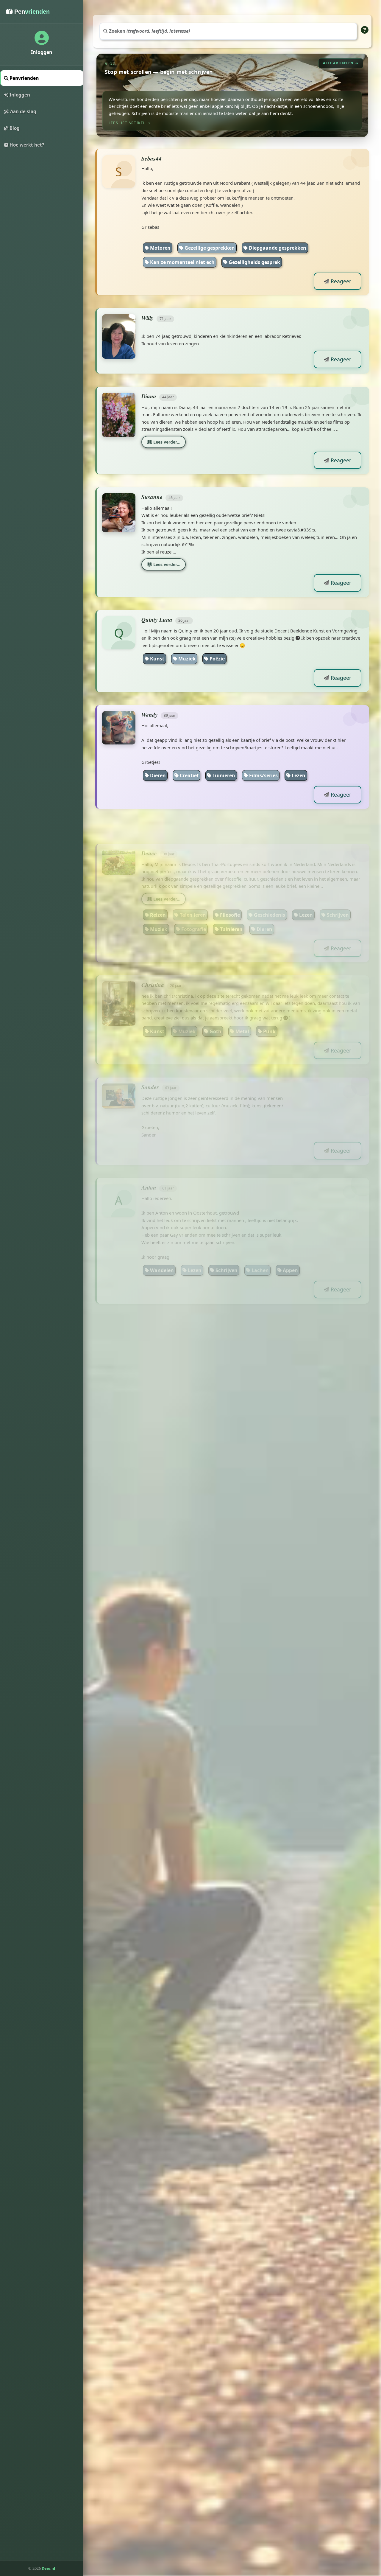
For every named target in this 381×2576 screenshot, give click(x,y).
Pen (204, 2543)
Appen (290, 1249)
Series (283, 1860)
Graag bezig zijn (332, 2305)
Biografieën (208, 2034)
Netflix (185, 1518)
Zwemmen (278, 1381)
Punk (269, 1010)
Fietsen (158, 1606)
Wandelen (161, 1249)
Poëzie (217, 659)
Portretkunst (265, 2020)
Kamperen (220, 2152)
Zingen (254, 1860)
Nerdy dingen (228, 1395)
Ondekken (195, 2320)
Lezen (298, 775)
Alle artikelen (338, 63)
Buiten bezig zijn (169, 2166)
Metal (242, 1010)
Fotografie (193, 907)
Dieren (157, 775)
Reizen (157, 893)
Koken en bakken (298, 2320)
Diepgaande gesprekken (277, 248)
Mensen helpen (280, 2305)
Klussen (159, 2320)
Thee (338, 1860)
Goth (215, 1010)
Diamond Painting (171, 2152)
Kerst (226, 1860)
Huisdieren (239, 1381)
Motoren (160, 248)
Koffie (311, 1860)
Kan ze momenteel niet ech (182, 262)
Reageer (340, 281)
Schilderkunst (194, 2020)
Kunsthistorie (310, 2020)
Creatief (189, 775)
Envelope (233, 2543)
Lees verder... (166, 442)
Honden (159, 1875)
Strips (156, 1395)
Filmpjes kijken (236, 1606)
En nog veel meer (170, 2334)
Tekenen (159, 1860)
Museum (268, 1395)
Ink (181, 2543)
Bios (298, 1395)
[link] (232, 95)
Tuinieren (223, 775)
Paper (156, 2543)
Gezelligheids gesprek (254, 262)
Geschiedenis (269, 893)
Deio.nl (48, 2568)
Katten (190, 1875)
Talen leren (192, 893)
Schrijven (337, 893)
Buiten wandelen (170, 2305)
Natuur (221, 1875)
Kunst (157, 659)
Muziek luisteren (266, 2152)
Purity (304, 2543)
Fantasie (187, 1395)
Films (242, 2305)
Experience (270, 2543)
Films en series (195, 1381)
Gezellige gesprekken (209, 248)
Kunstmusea (165, 2034)
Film (230, 2020)
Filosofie (229, 893)
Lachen (260, 1249)
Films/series (263, 775)
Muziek (186, 659)
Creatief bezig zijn (242, 2320)
